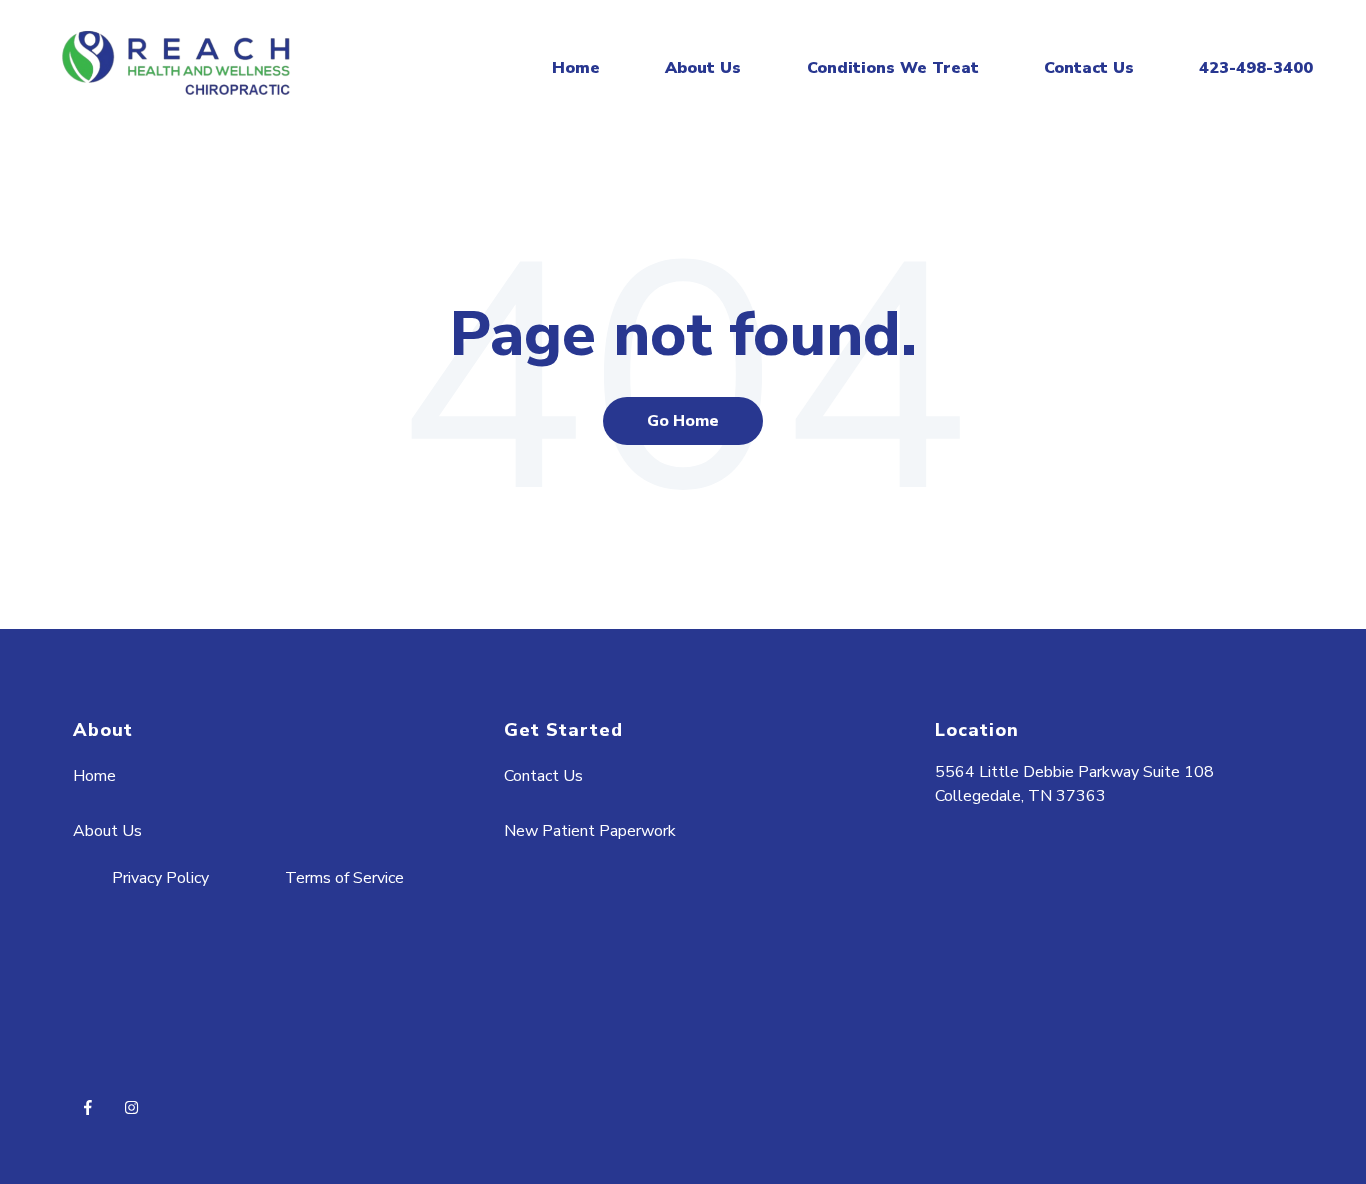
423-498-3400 (1256, 68)
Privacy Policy (160, 878)
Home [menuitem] (94, 776)
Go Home (683, 421)
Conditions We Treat (893, 68)
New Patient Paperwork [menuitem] (590, 831)
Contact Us (1089, 68)
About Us (703, 68)
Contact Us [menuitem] (543, 776)
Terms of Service (344, 878)
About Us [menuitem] (107, 831)
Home (576, 68)
